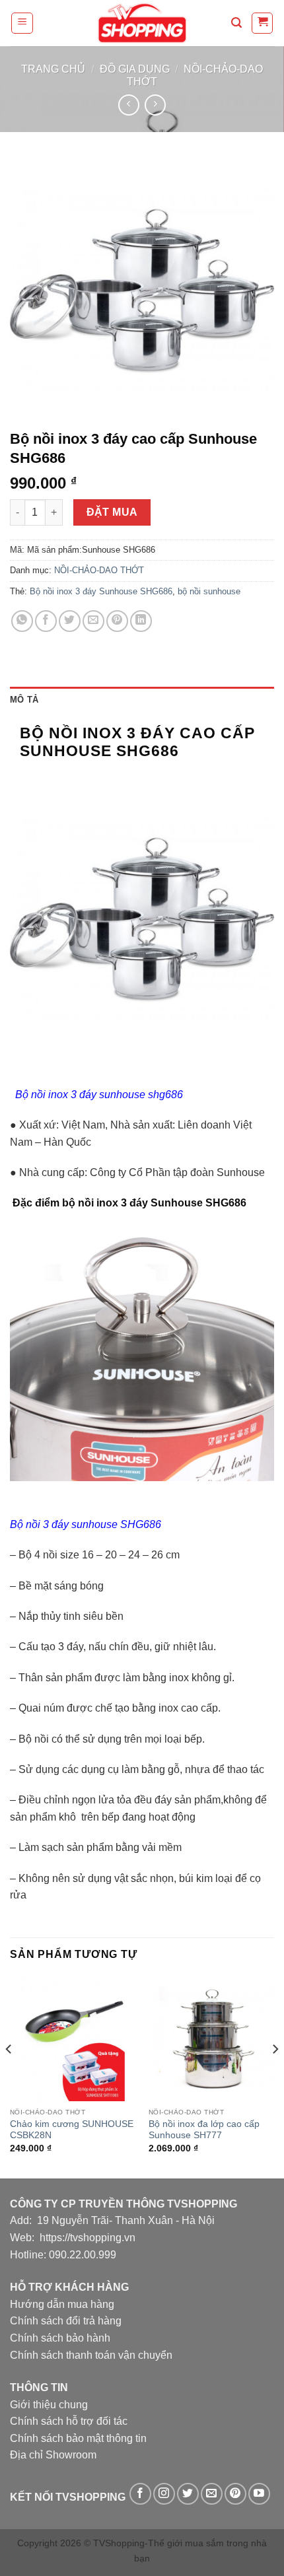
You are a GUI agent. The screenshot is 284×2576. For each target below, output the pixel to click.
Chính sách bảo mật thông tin (78, 2438)
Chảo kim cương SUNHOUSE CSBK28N (72, 2130)
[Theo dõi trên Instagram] (164, 2494)
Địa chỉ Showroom (53, 2455)
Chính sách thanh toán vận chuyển (91, 2355)
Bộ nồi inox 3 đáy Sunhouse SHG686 (101, 591)
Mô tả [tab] (24, 700)
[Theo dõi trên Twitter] (188, 2494)
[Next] (275, 2076)
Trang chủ (53, 69)
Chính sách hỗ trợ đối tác (69, 2421)
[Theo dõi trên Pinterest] (235, 2494)
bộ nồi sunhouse (209, 591)
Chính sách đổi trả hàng (66, 2321)
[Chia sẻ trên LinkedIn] (141, 621)
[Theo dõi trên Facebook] (140, 2494)
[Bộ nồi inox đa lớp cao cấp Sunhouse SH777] (211, 2038)
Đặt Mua (112, 512)
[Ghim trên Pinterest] (117, 621)
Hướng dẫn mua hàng (62, 2304)
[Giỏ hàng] (262, 23)
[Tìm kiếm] (236, 23)
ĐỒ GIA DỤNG (135, 69)
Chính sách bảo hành (60, 2338)
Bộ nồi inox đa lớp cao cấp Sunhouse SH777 (204, 2130)
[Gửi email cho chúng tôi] (212, 2494)
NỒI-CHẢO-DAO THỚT (99, 570)
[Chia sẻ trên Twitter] (70, 621)
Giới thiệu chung (49, 2405)
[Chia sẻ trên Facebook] (46, 621)
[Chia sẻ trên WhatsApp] (22, 621)
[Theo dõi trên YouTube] (259, 2494)
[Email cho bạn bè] (93, 621)
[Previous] (9, 2076)
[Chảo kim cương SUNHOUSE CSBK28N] (73, 2038)
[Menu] (22, 23)
